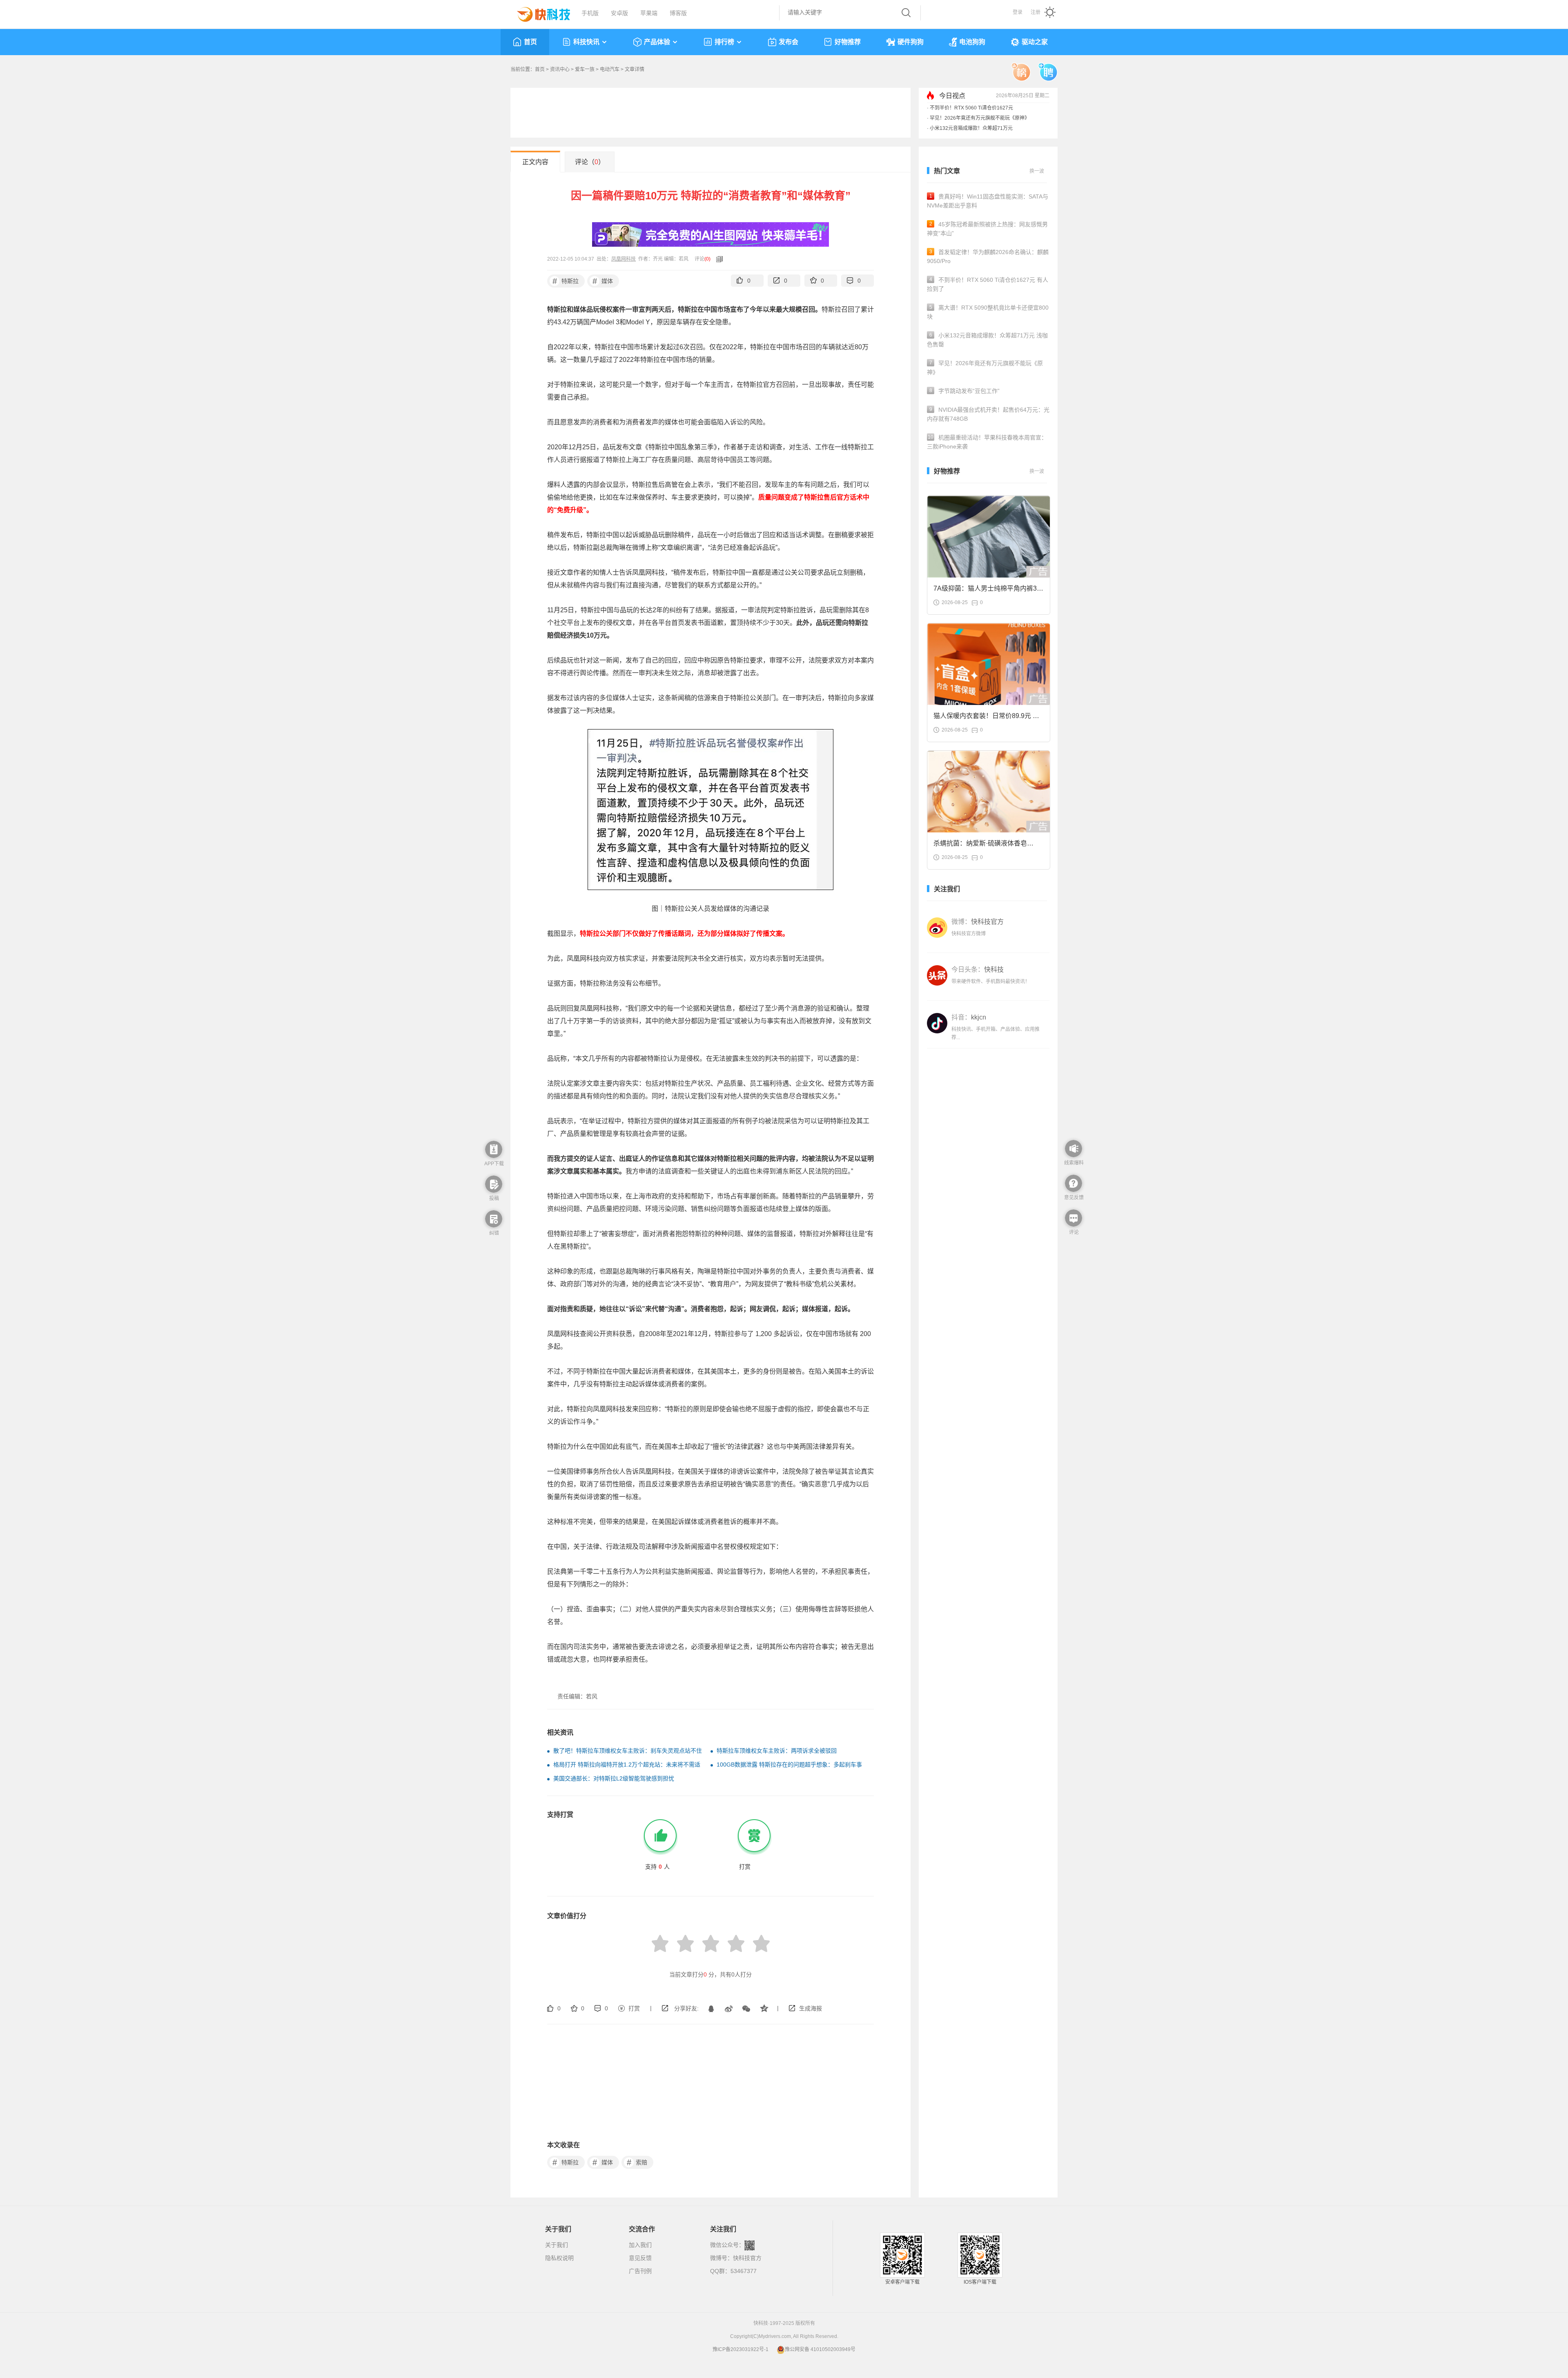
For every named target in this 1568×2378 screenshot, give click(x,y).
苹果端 (649, 13)
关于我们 (557, 2245)
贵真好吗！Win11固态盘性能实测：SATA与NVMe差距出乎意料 (988, 201)
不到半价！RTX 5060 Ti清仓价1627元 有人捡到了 (988, 284)
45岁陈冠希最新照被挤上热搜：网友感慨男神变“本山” (987, 229)
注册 (1036, 12)
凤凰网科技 (624, 259)
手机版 (590, 13)
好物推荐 (848, 42)
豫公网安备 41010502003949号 (820, 2349)
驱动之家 (1035, 42)
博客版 (678, 13)
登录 (1018, 12)
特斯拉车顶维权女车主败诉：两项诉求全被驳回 (777, 1751)
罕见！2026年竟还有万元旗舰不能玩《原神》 (980, 118)
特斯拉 (566, 281)
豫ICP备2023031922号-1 (741, 2349)
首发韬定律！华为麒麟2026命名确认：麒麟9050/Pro (988, 257)
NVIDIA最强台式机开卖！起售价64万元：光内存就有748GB (988, 414)
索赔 (637, 2162)
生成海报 (811, 2008)
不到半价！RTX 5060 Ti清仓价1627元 (971, 108)
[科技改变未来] (538, 12)
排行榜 (724, 42)
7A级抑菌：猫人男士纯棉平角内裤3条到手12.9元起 (988, 591)
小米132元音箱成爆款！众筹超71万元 (971, 128)
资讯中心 (560, 69)
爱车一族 (585, 69)
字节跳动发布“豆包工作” (965, 391)
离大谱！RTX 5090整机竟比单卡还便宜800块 (988, 312)
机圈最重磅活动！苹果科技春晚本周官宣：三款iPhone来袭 (987, 442)
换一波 (1037, 171)
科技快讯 (586, 42)
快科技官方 (747, 2258)
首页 (530, 42)
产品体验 (657, 42)
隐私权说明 (559, 2258)
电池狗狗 (972, 42)
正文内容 (535, 162)
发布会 (788, 42)
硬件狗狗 (911, 42)
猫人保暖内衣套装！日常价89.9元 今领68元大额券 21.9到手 (986, 718)
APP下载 (494, 1164)
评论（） (590, 162)
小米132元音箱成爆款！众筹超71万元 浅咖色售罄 (987, 340)
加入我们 (640, 2245)
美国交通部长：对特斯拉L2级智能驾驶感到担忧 (614, 1778)
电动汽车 (610, 69)
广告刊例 (640, 2271)
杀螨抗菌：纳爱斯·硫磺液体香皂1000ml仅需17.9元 (980, 846)
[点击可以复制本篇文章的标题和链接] (717, 259)
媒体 (603, 281)
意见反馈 (640, 2258)
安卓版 (619, 13)
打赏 (634, 2008)
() (707, 259)
